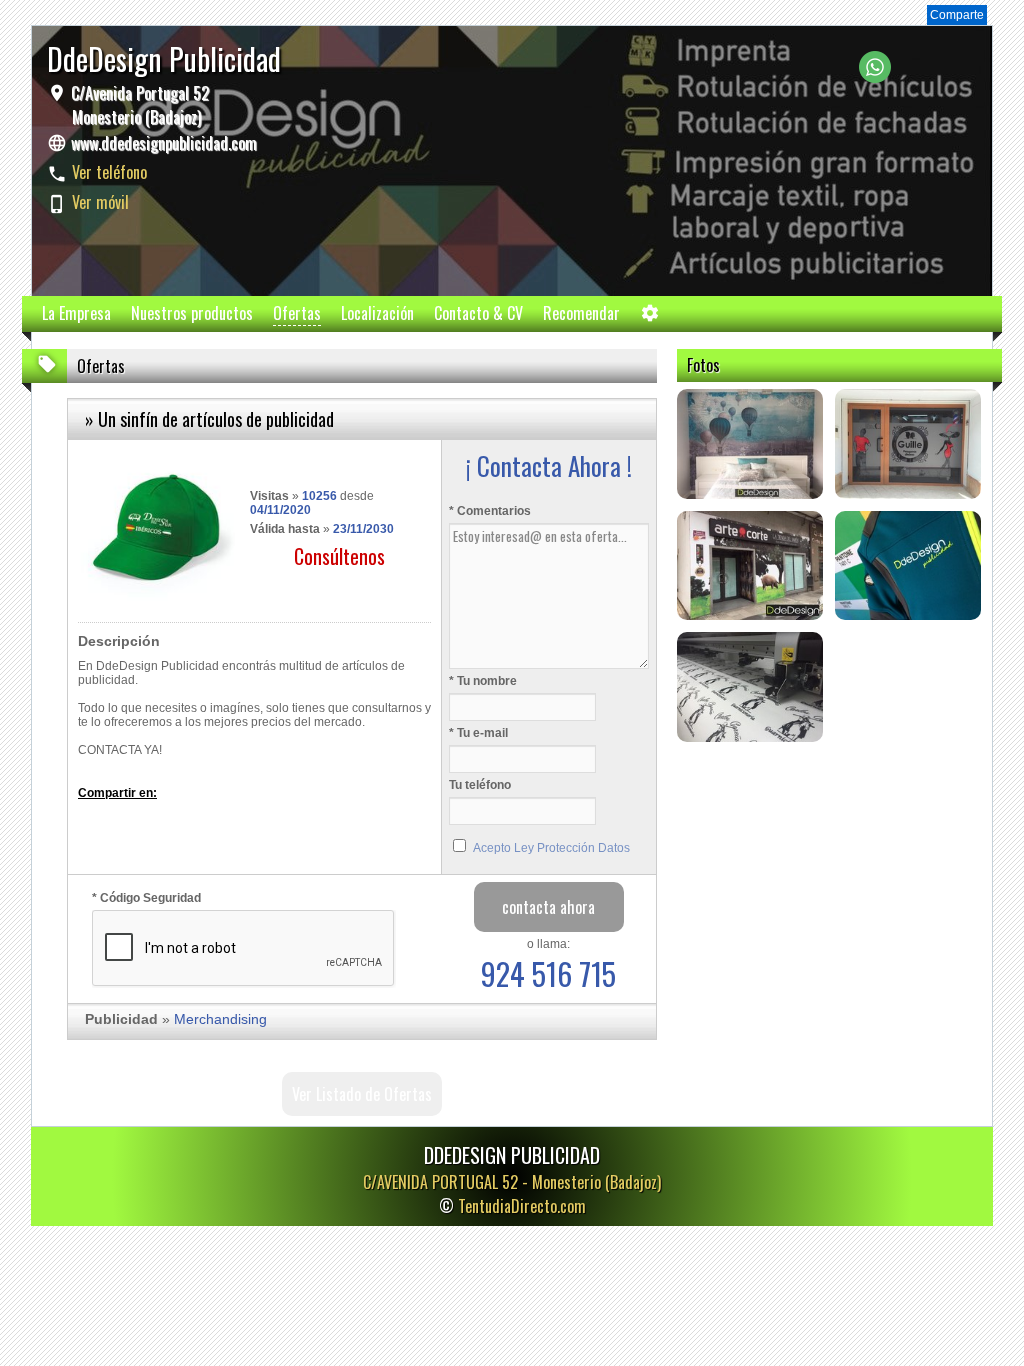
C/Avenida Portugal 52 (138, 105)
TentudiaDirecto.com (522, 1206)
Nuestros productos (192, 313)
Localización (377, 313)
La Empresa (76, 313)
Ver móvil (100, 202)
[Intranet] (650, 317)
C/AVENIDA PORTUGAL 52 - (512, 1182)
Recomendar (581, 313)
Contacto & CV (478, 313)
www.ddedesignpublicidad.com (164, 143)
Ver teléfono (109, 172)
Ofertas (297, 313)
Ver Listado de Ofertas (362, 1094)
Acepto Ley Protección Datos (551, 848)
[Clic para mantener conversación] (875, 77)
